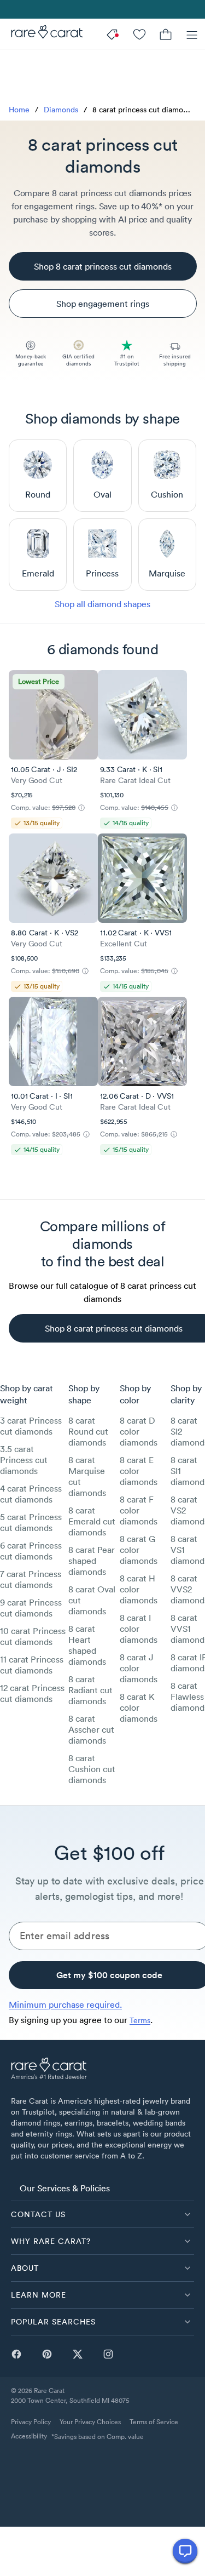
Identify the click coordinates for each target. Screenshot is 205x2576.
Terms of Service (154, 2422)
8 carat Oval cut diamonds (92, 1600)
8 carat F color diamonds (139, 1510)
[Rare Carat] (41, 34)
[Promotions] (113, 34)
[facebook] (16, 2354)
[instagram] (108, 2354)
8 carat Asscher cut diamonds (91, 1729)
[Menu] (192, 34)
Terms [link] (140, 2020)
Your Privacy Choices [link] (90, 2422)
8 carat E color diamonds (139, 1471)
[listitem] (102, 2187)
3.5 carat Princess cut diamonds (24, 1460)
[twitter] (78, 2354)
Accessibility (29, 2436)
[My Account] (139, 34)
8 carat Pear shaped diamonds (92, 1561)
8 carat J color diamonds (139, 1668)
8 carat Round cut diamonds (88, 1431)
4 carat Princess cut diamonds (31, 1494)
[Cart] (166, 34)
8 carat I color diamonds (139, 1629)
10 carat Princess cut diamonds (33, 1636)
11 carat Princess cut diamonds (32, 1665)
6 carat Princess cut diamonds (31, 1551)
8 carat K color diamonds (139, 1707)
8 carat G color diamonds (139, 1550)
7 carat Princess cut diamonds (31, 1579)
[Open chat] (185, 2551)
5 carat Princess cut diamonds (31, 1522)
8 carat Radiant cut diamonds (90, 1690)
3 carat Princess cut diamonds (31, 1426)
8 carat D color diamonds (139, 1431)
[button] (102, 2214)
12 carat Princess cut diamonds (32, 1693)
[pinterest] (47, 2354)
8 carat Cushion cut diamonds (92, 1769)
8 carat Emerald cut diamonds (92, 1521)
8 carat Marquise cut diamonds (87, 1476)
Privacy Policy (31, 2422)
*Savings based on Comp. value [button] (98, 2437)
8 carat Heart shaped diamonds (87, 1645)
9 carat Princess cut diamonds (31, 1608)
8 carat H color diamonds (139, 1589)
